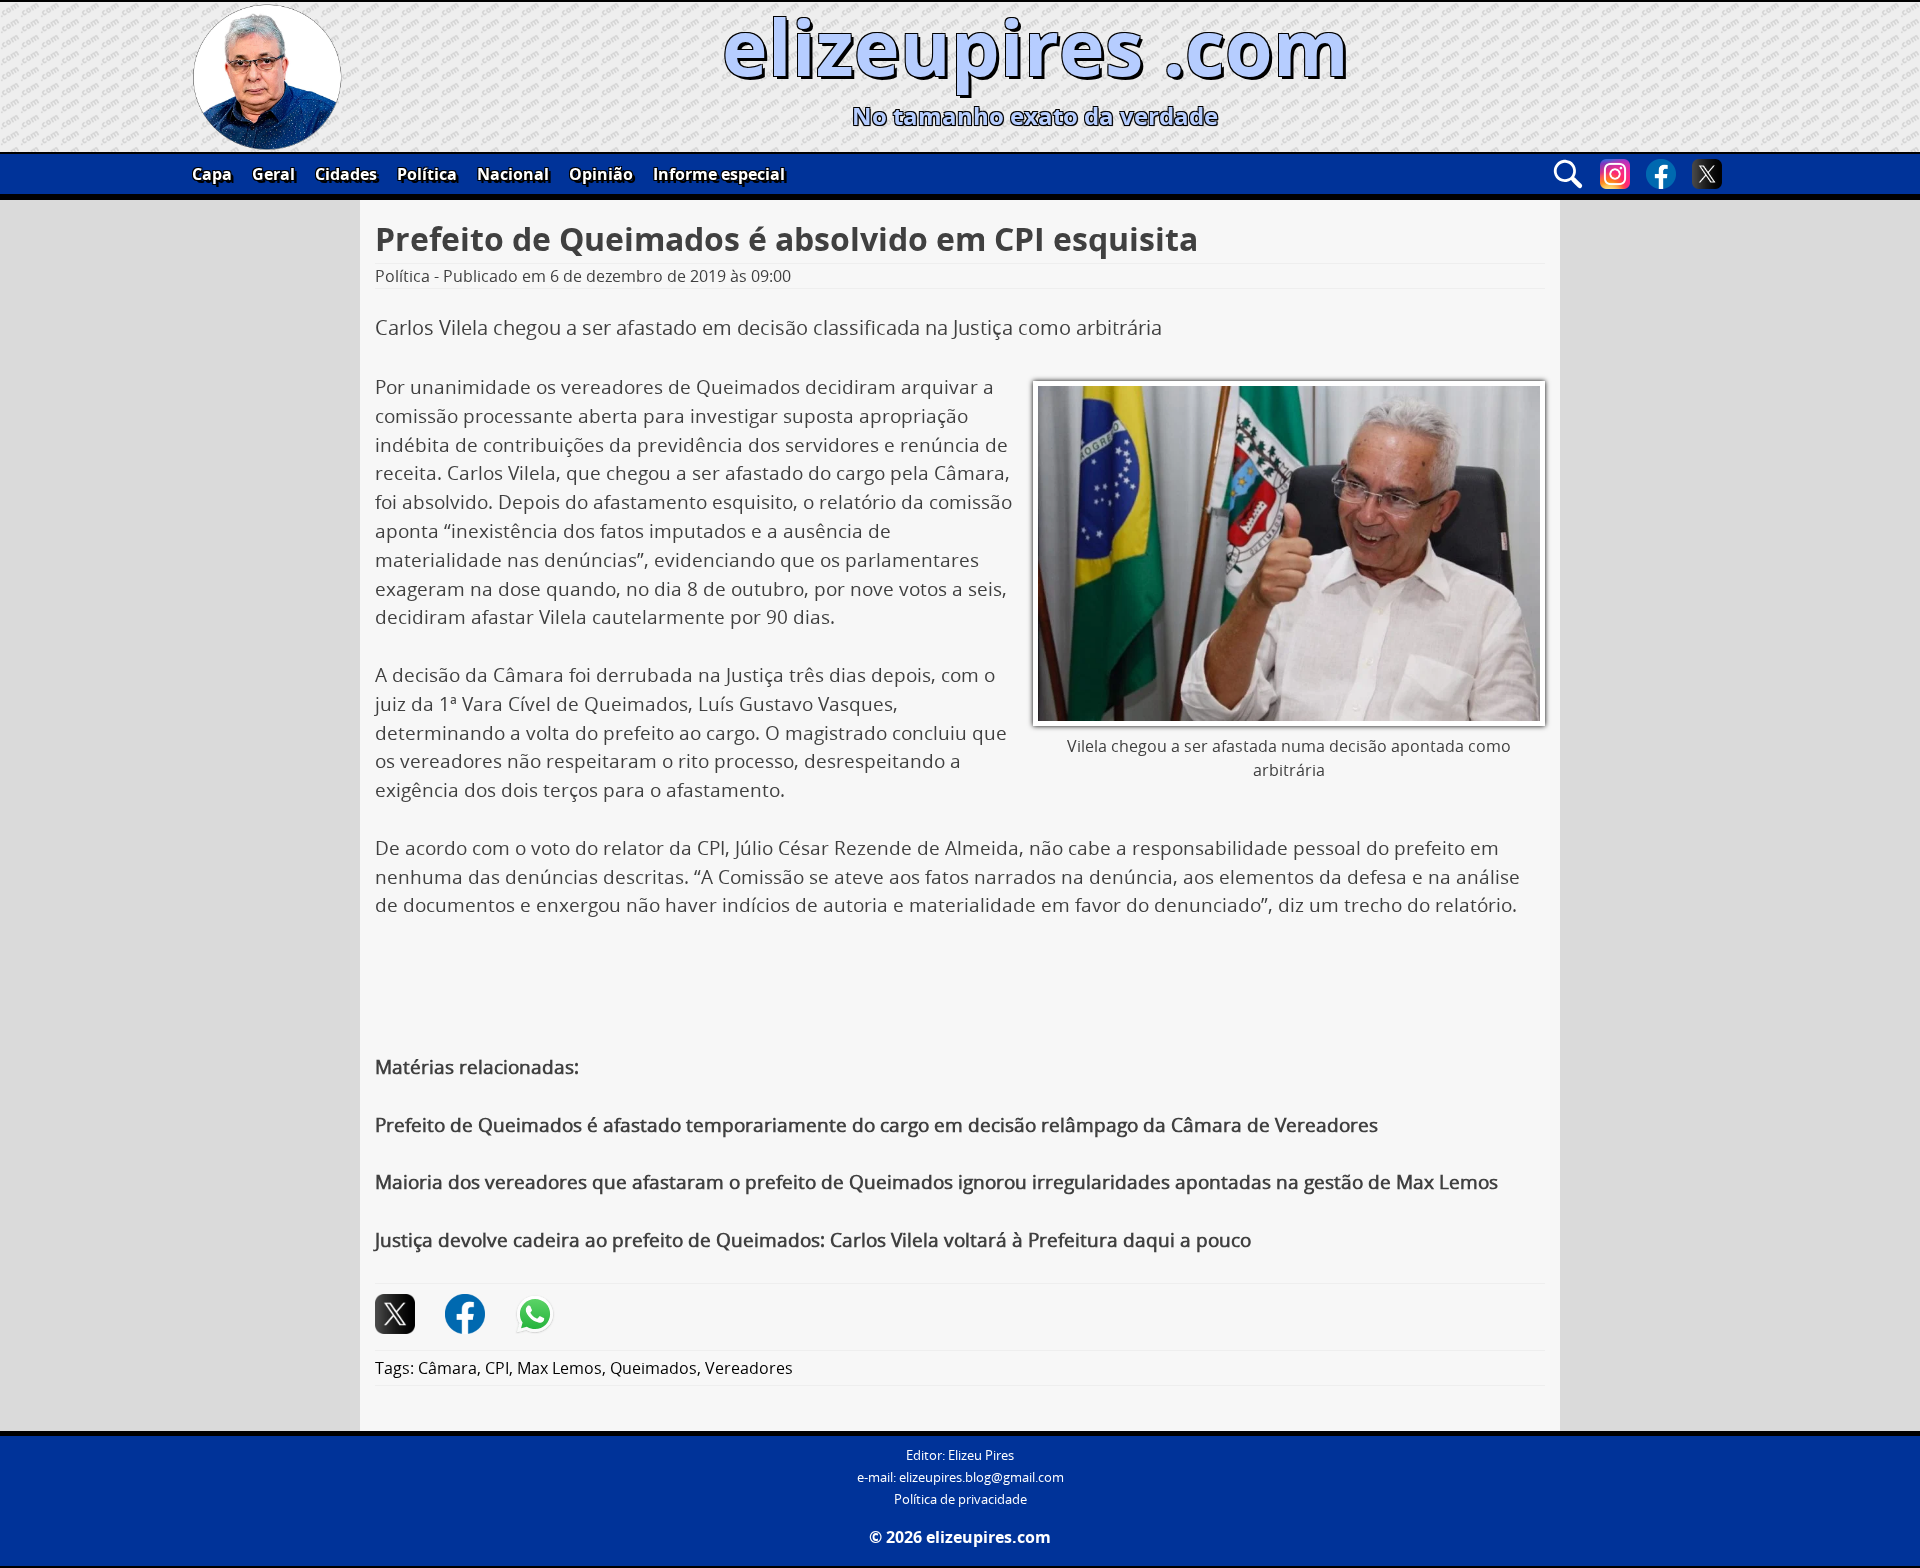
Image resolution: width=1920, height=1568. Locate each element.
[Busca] (1568, 174)
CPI (497, 1368)
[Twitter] (1707, 174)
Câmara (447, 1368)
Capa (212, 174)
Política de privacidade (960, 1499)
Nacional (513, 174)
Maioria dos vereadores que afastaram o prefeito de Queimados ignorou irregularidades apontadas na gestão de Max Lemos (936, 1182)
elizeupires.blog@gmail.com (981, 1477)
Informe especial (719, 174)
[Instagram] (1615, 174)
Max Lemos (559, 1368)
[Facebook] (1661, 174)
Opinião (601, 174)
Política (427, 174)
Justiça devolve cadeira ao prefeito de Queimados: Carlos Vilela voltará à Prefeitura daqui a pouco (813, 1240)
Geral (273, 174)
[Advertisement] (960, 994)
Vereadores (749, 1368)
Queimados (653, 1368)
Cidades (346, 174)
